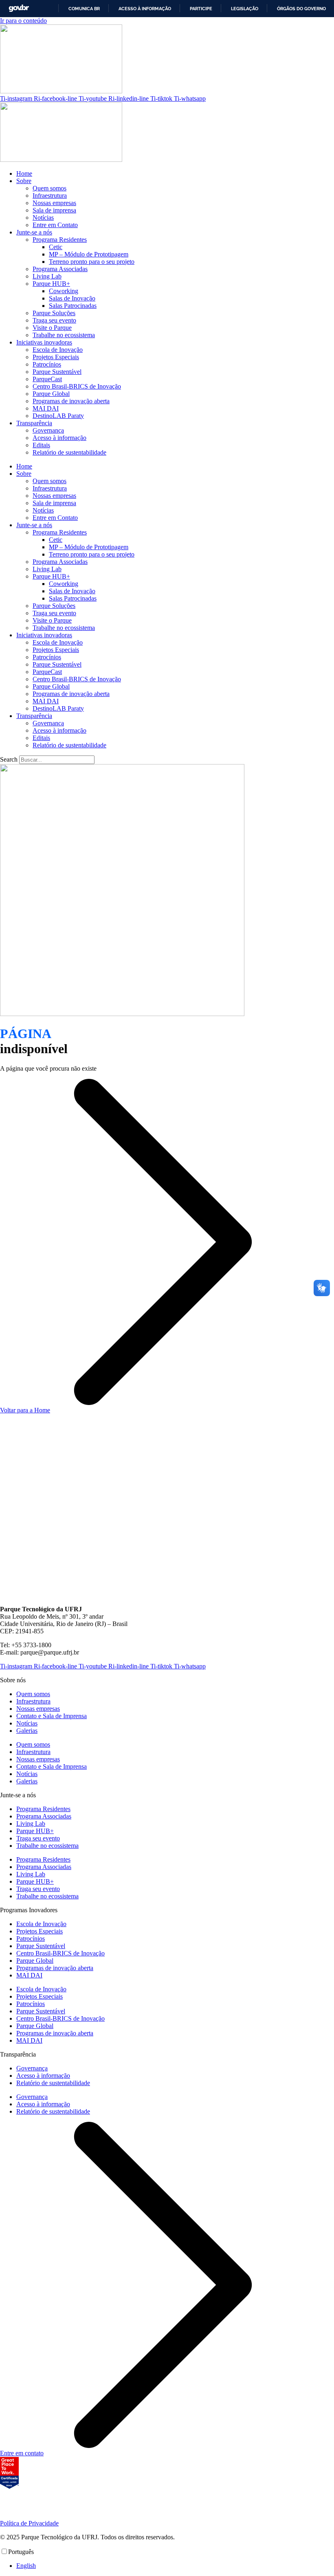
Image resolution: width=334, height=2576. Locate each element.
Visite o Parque (52, 328)
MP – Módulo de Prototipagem (89, 254)
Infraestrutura (50, 196)
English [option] (26, 2566)
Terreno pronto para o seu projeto (92, 262)
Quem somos (49, 188)
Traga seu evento (54, 320)
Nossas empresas (54, 203)
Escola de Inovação (58, 350)
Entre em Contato (55, 225)
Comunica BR (84, 9)
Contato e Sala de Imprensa (52, 1716)
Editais (41, 445)
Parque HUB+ (51, 284)
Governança (48, 430)
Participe (201, 9)
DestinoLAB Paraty (58, 416)
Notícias (43, 218)
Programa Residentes (60, 240)
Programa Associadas (60, 269)
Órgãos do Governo (301, 9)
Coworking (64, 291)
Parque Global (51, 394)
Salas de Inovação (72, 298)
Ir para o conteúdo (23, 21)
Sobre (24, 181)
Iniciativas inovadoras (44, 342)
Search (9, 759)
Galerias (27, 1731)
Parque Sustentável (57, 372)
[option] (175, 2566)
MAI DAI (46, 408)
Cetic (56, 247)
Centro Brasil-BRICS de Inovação (77, 386)
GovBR (19, 8)
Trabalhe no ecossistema (64, 335)
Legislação (245, 9)
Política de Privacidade (29, 2523)
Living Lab (47, 276)
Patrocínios (47, 364)
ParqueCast (47, 379)
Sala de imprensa (54, 210)
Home (24, 173)
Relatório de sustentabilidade (69, 452)
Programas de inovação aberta (71, 401)
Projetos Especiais (56, 357)
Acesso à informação (145, 9)
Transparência (34, 423)
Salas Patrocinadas (73, 306)
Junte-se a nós (34, 232)
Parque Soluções (54, 313)
